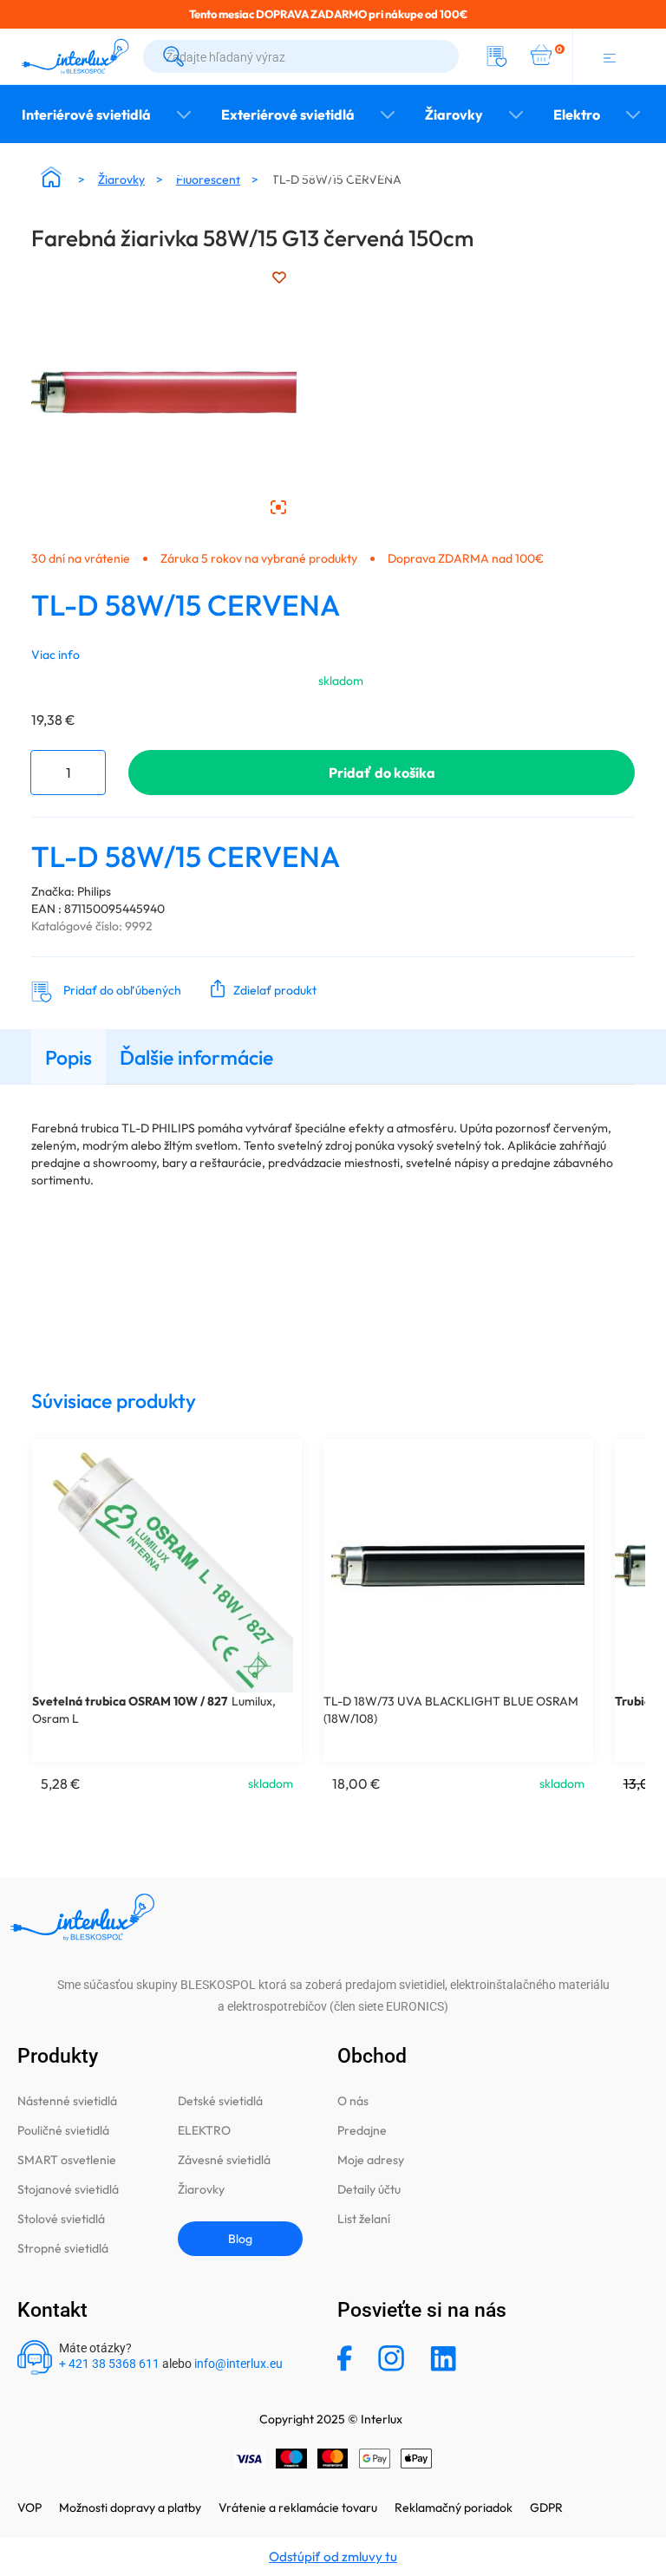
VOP (29, 2508)
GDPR (546, 2508)
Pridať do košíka (382, 773)
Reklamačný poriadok (454, 2508)
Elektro (577, 114)
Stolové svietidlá (61, 2219)
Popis (69, 1057)
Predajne (362, 2130)
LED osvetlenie (347, 173)
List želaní (364, 2219)
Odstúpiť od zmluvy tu (333, 2556)
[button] (260, 988)
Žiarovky (454, 114)
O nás (353, 2101)
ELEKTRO (204, 2130)
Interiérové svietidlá (86, 114)
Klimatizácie (460, 173)
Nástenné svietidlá (67, 2101)
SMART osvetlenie (67, 2160)
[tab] (69, 1056)
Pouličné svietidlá (63, 2130)
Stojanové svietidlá (68, 2189)
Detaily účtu (369, 2189)
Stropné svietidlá (63, 2248)
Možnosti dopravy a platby (130, 2508)
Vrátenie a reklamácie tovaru (298, 2508)
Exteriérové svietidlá (288, 114)
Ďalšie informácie (196, 1057)
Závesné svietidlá (224, 2160)
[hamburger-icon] (609, 56)
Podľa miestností (220, 173)
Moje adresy (371, 2160)
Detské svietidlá (220, 2101)
